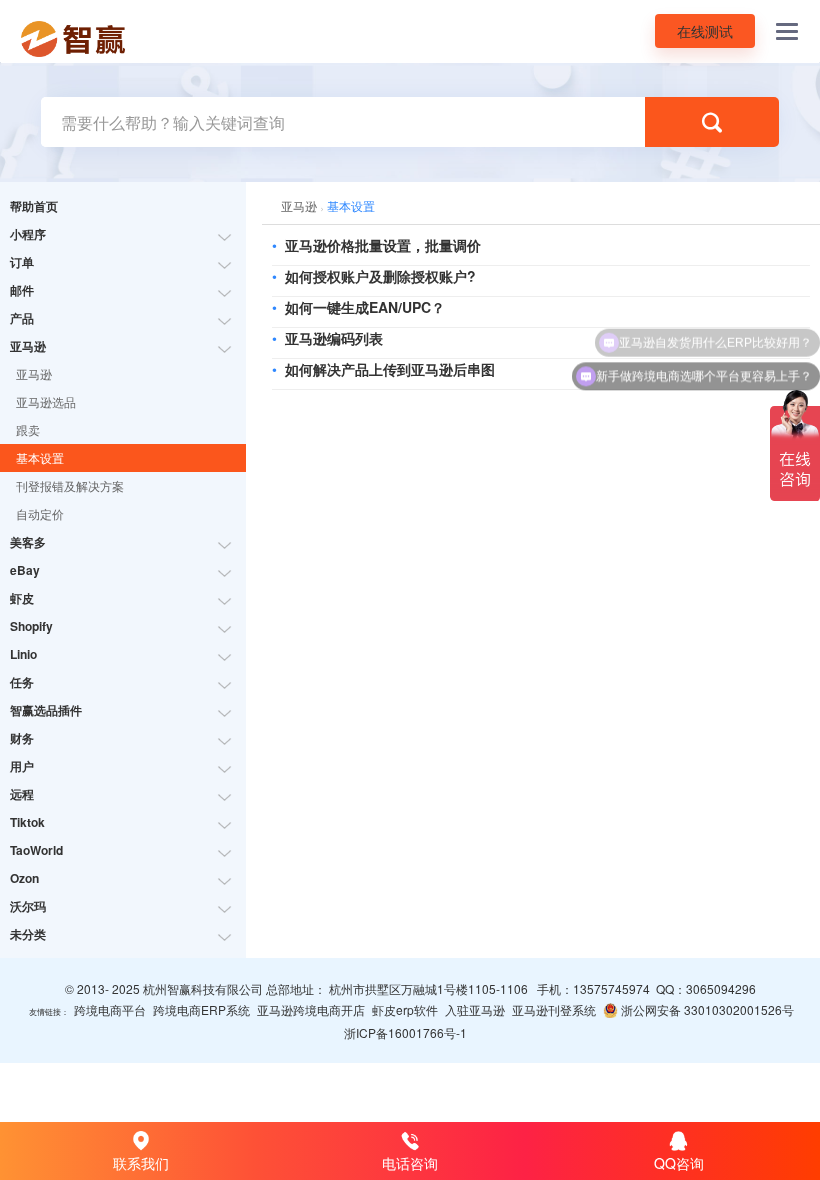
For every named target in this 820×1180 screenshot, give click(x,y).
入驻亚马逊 (475, 1009)
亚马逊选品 (46, 401)
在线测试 (705, 31)
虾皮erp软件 (405, 1009)
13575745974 (611, 988)
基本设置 (40, 457)
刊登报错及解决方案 (70, 485)
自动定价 (40, 513)
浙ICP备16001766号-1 (405, 1032)
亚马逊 (34, 373)
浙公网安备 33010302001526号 (706, 1009)
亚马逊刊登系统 (554, 1009)
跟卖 (28, 429)
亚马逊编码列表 (334, 338)
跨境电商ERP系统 (201, 1009)
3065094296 (721, 988)
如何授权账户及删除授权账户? (380, 276)
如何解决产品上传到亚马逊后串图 (390, 369)
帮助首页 (34, 206)
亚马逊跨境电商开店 (311, 1009)
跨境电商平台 (110, 1009)
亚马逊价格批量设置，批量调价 (383, 245)
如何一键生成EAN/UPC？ (365, 307)
